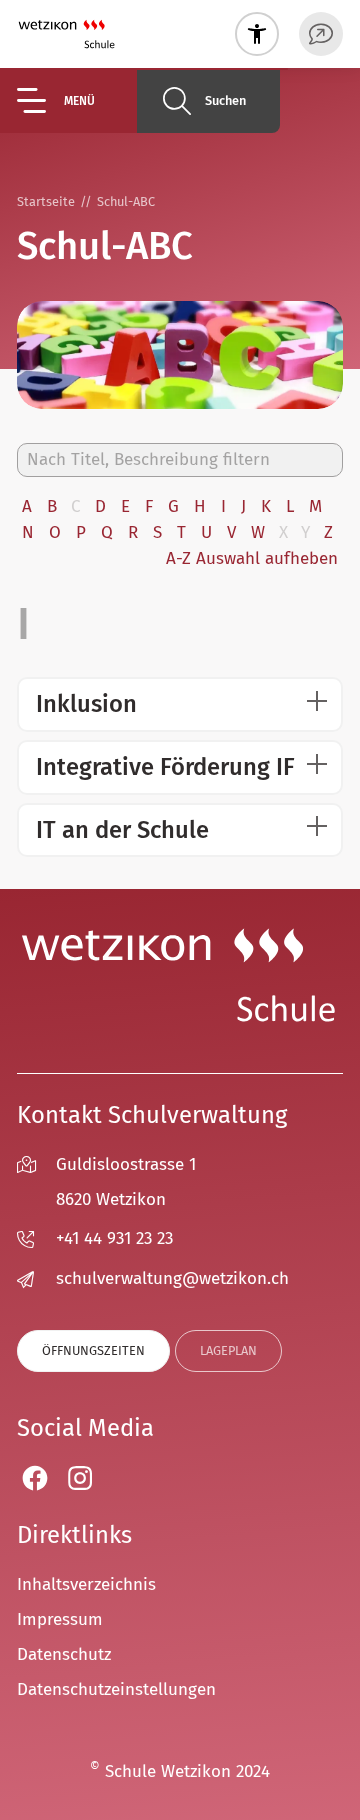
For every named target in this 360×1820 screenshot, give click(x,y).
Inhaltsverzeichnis (86, 1584)
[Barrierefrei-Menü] (257, 34)
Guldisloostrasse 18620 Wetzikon (126, 1182)
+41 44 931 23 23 (114, 1238)
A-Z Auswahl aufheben (252, 558)
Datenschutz (64, 1654)
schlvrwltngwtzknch (172, 1278)
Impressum (60, 1619)
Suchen (225, 100)
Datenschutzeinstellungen (116, 1689)
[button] (77, 100)
